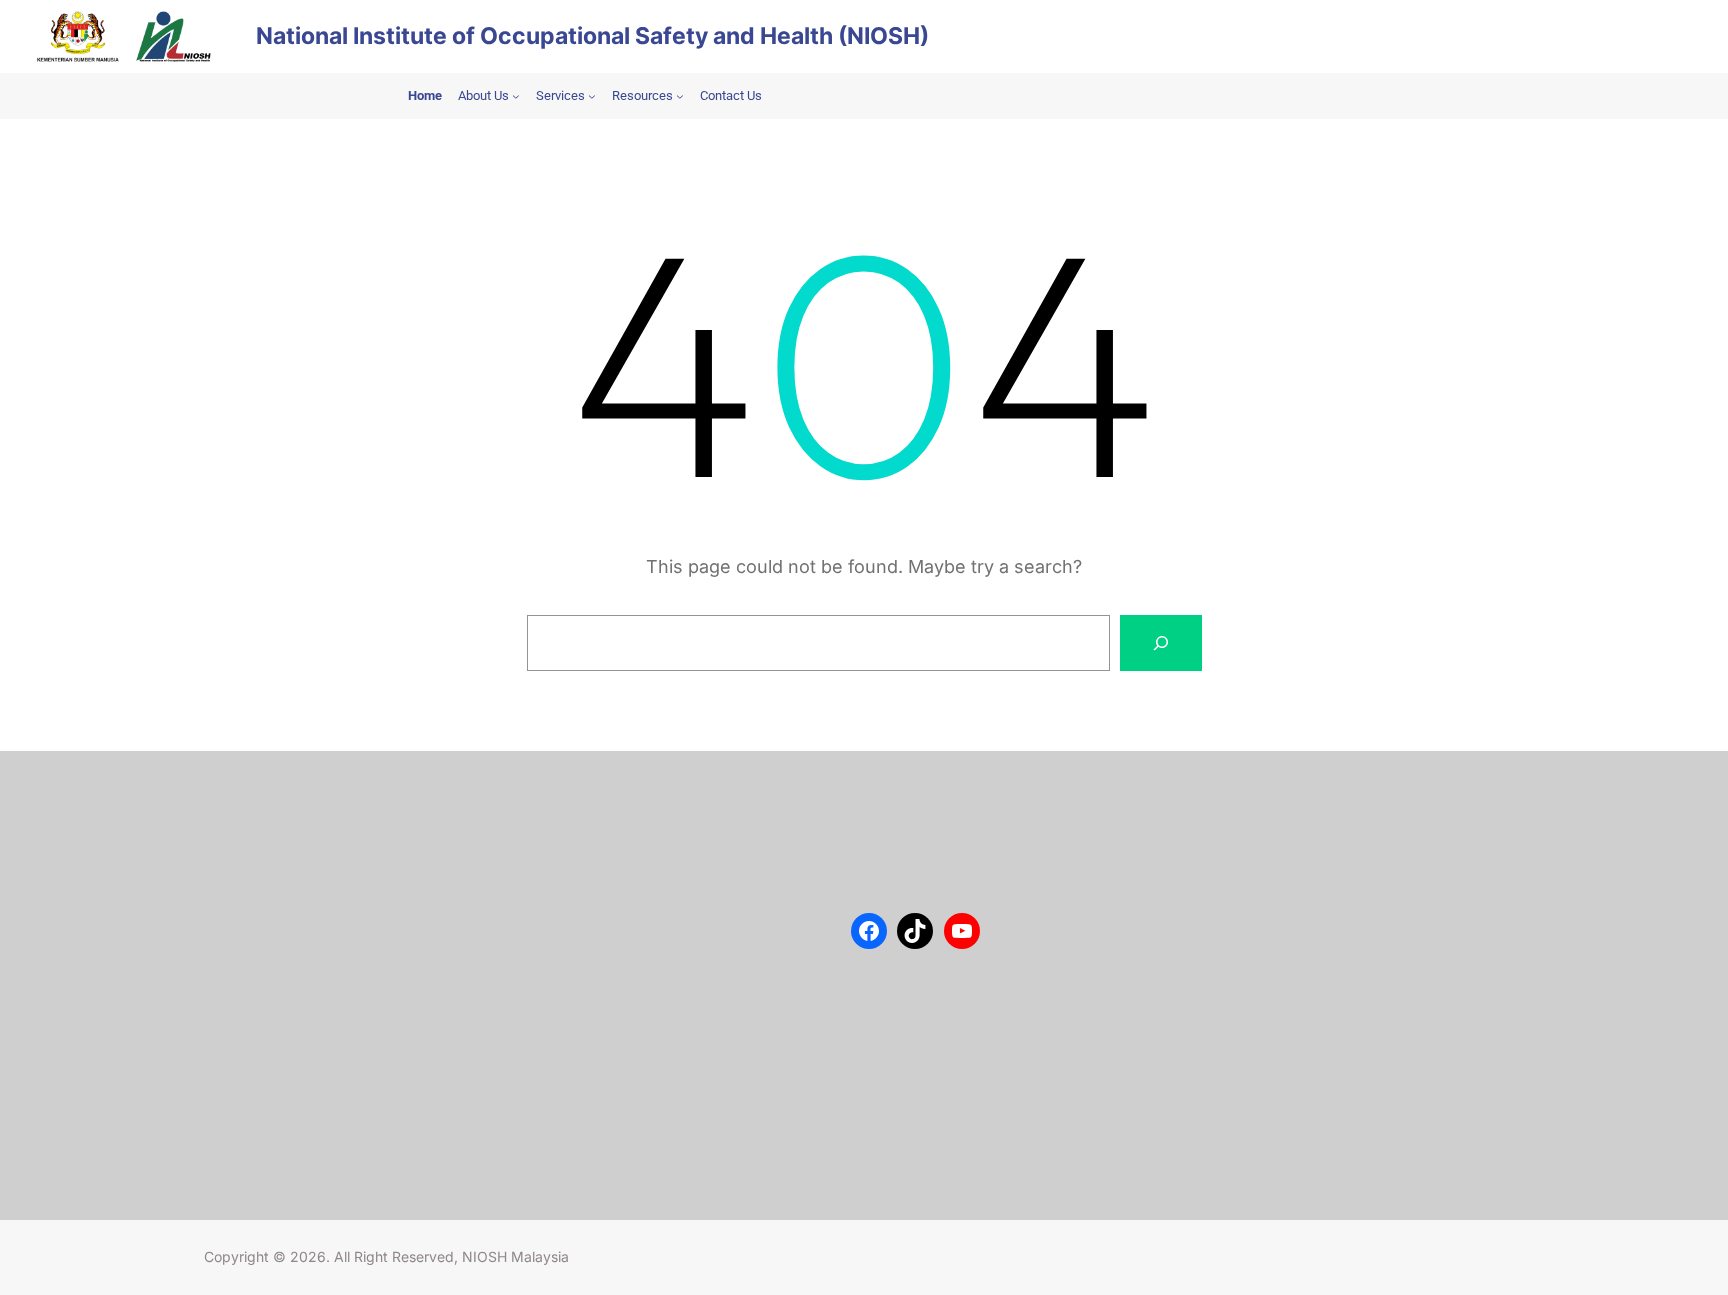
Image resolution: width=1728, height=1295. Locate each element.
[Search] (1161, 643)
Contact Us (258, 851)
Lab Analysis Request (290, 911)
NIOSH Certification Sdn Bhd (312, 941)
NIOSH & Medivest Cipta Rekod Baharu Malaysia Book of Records (659, 1090)
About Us (253, 821)
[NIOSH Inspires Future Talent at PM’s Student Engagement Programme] (564, 875)
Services (250, 881)
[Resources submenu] (680, 96)
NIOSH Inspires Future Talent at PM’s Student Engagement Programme (671, 901)
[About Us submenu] (516, 96)
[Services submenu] (592, 96)
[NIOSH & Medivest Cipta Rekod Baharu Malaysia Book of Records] (564, 1064)
